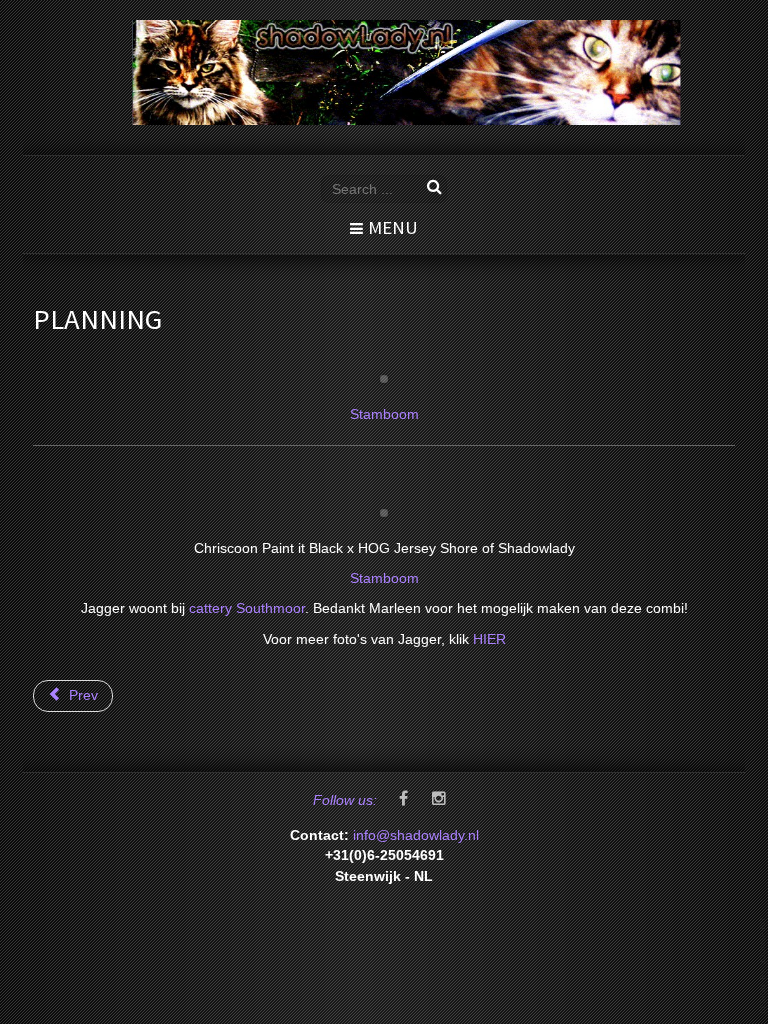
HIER (489, 639)
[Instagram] (439, 800)
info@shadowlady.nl (416, 835)
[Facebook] (403, 800)
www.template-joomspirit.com (764, 965)
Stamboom (384, 414)
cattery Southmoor (247, 608)
